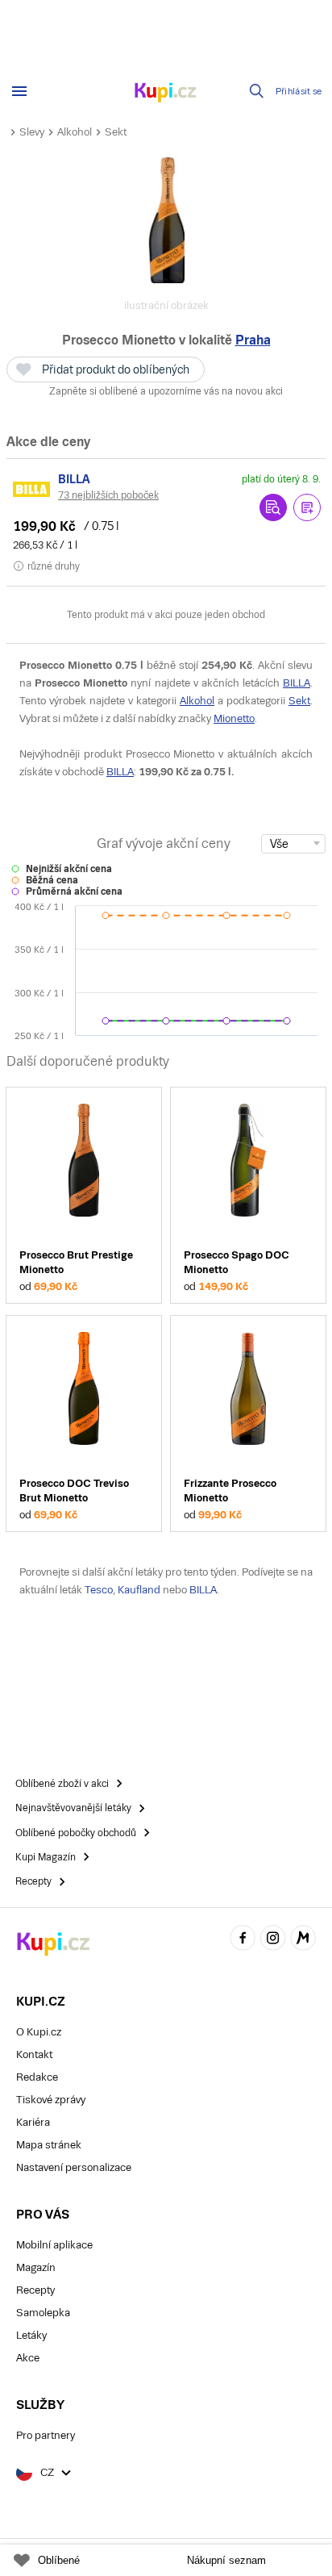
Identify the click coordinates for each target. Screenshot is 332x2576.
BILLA (297, 683)
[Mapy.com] (303, 1940)
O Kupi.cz (39, 2032)
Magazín (36, 2267)
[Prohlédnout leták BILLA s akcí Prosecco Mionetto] (273, 507)
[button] (307, 507)
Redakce (37, 2077)
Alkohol (75, 132)
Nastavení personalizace (74, 2167)
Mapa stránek (49, 2145)
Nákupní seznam (226, 2560)
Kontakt (34, 2054)
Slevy (32, 132)
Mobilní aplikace (54, 2245)
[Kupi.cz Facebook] (243, 1940)
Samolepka (43, 2313)
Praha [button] (253, 340)
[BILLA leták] (32, 489)
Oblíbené (59, 2560)
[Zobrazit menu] (19, 91)
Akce (28, 2358)
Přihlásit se (299, 92)
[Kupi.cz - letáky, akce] (166, 94)
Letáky (31, 2335)
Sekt (116, 132)
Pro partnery (46, 2435)
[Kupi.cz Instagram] (273, 1940)
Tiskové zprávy (51, 2100)
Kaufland (139, 1590)
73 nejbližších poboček (108, 495)
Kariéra (33, 2122)
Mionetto (234, 718)
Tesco (99, 1590)
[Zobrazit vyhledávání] (257, 91)
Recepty (35, 2290)
